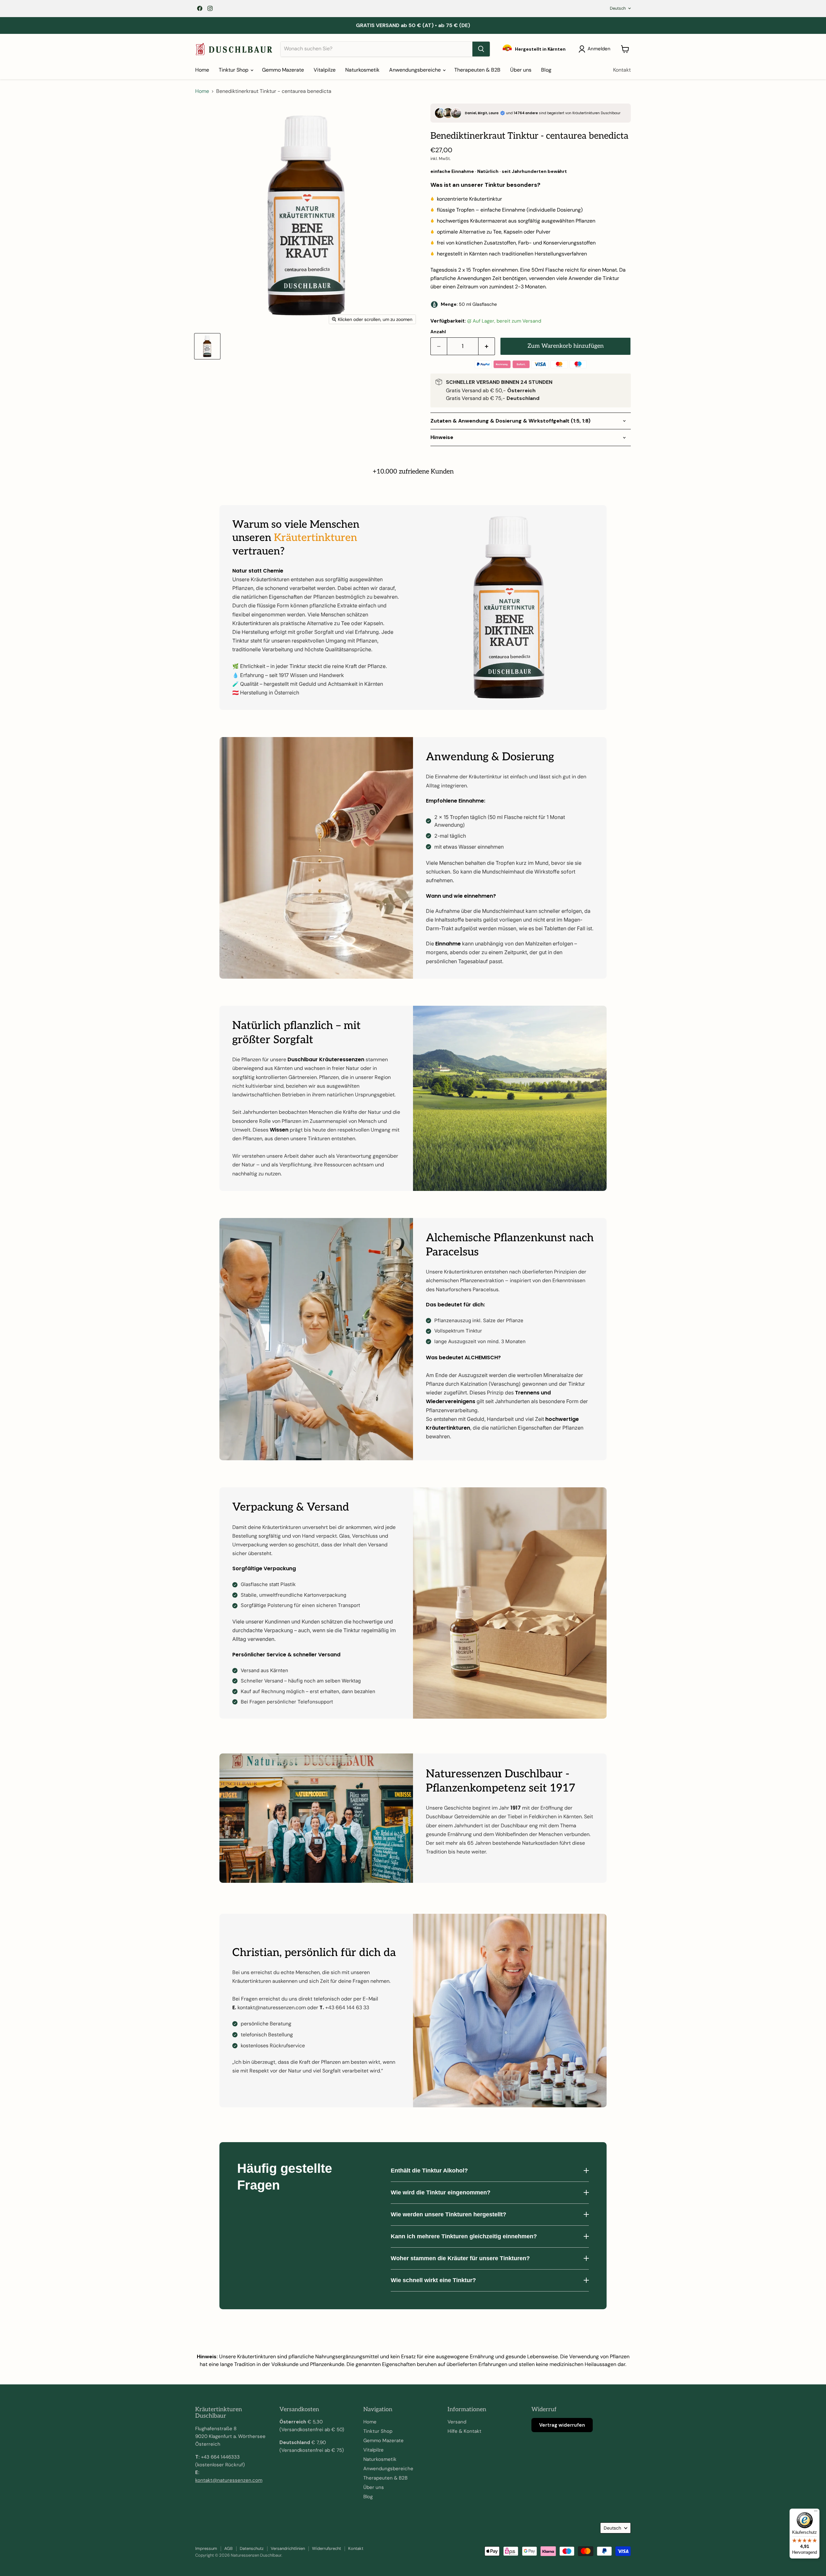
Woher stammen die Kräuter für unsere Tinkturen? (460, 2258)
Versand (457, 2422)
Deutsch (618, 8)
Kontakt (622, 70)
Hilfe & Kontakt (464, 2431)
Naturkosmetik (362, 70)
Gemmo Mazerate (283, 70)
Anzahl (438, 332)
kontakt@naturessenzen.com (229, 2480)
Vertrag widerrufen (562, 2425)
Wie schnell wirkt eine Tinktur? (433, 2280)
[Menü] (816, 2512)
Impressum (206, 2548)
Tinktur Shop (234, 70)
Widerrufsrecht (327, 2548)
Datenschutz (252, 2548)
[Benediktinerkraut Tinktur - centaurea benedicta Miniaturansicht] (207, 346)
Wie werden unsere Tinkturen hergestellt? (448, 2214)
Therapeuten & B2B (477, 70)
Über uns (521, 70)
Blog (546, 70)
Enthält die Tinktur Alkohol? (429, 2171)
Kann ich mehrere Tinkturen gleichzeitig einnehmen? (464, 2236)
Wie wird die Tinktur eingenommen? (441, 2192)
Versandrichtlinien (288, 2548)
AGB (228, 2548)
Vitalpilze (325, 70)
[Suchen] (481, 49)
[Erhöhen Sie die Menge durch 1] (487, 346)
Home (202, 70)
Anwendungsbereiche (416, 70)
